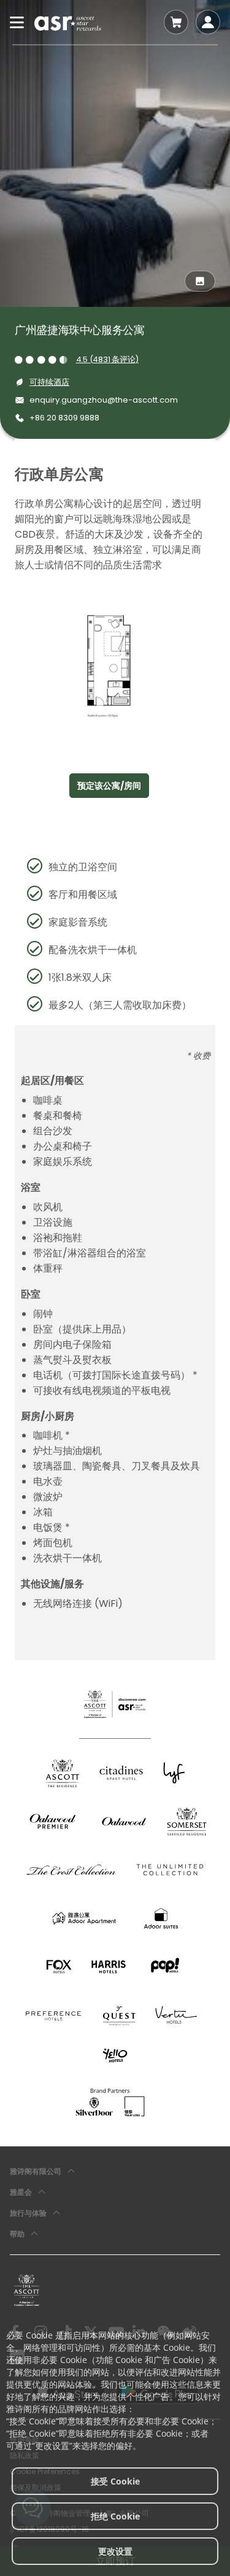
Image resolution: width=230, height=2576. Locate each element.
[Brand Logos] (63, 1773)
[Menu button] (17, 22)
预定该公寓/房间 (109, 786)
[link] (27, 2290)
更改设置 (115, 2551)
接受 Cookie (115, 2481)
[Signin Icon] (208, 22)
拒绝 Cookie (115, 2516)
